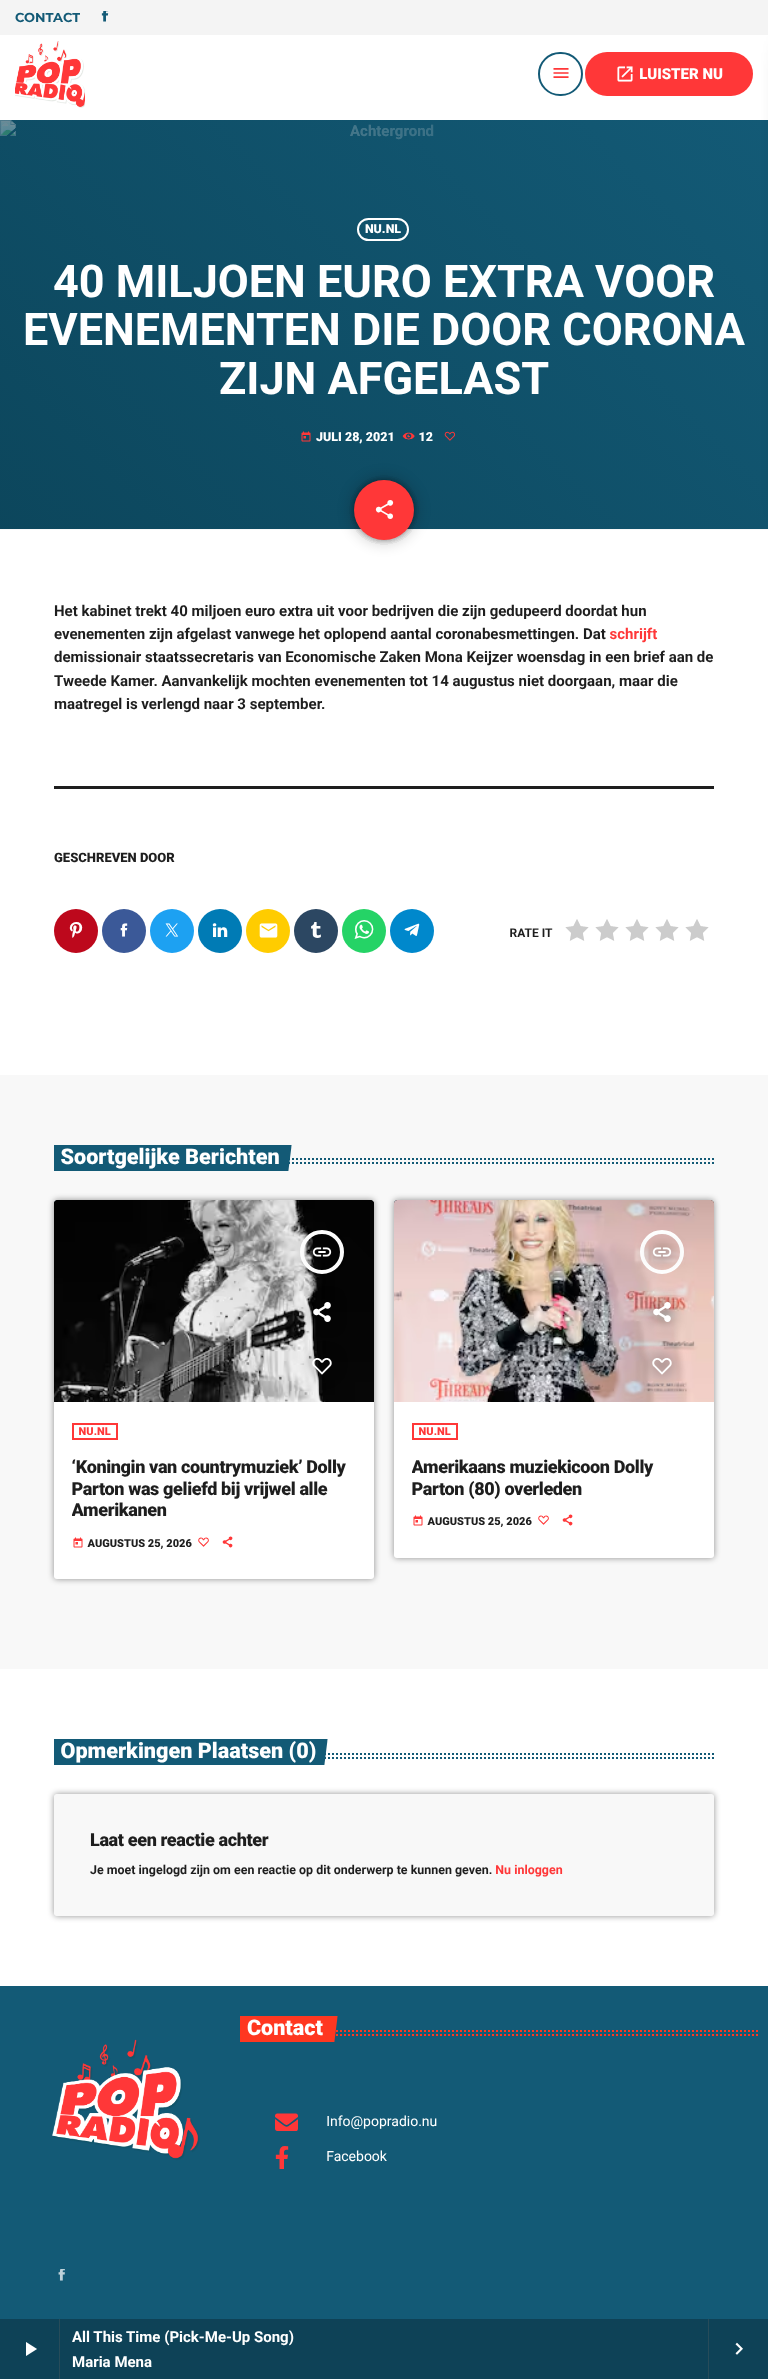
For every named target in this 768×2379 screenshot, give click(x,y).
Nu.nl (383, 229)
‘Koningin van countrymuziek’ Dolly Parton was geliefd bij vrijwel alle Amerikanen (209, 1489)
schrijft (634, 634)
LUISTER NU (669, 74)
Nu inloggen (528, 1870)
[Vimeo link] (50, 74)
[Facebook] (105, 18)
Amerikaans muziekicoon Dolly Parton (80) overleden (532, 1478)
